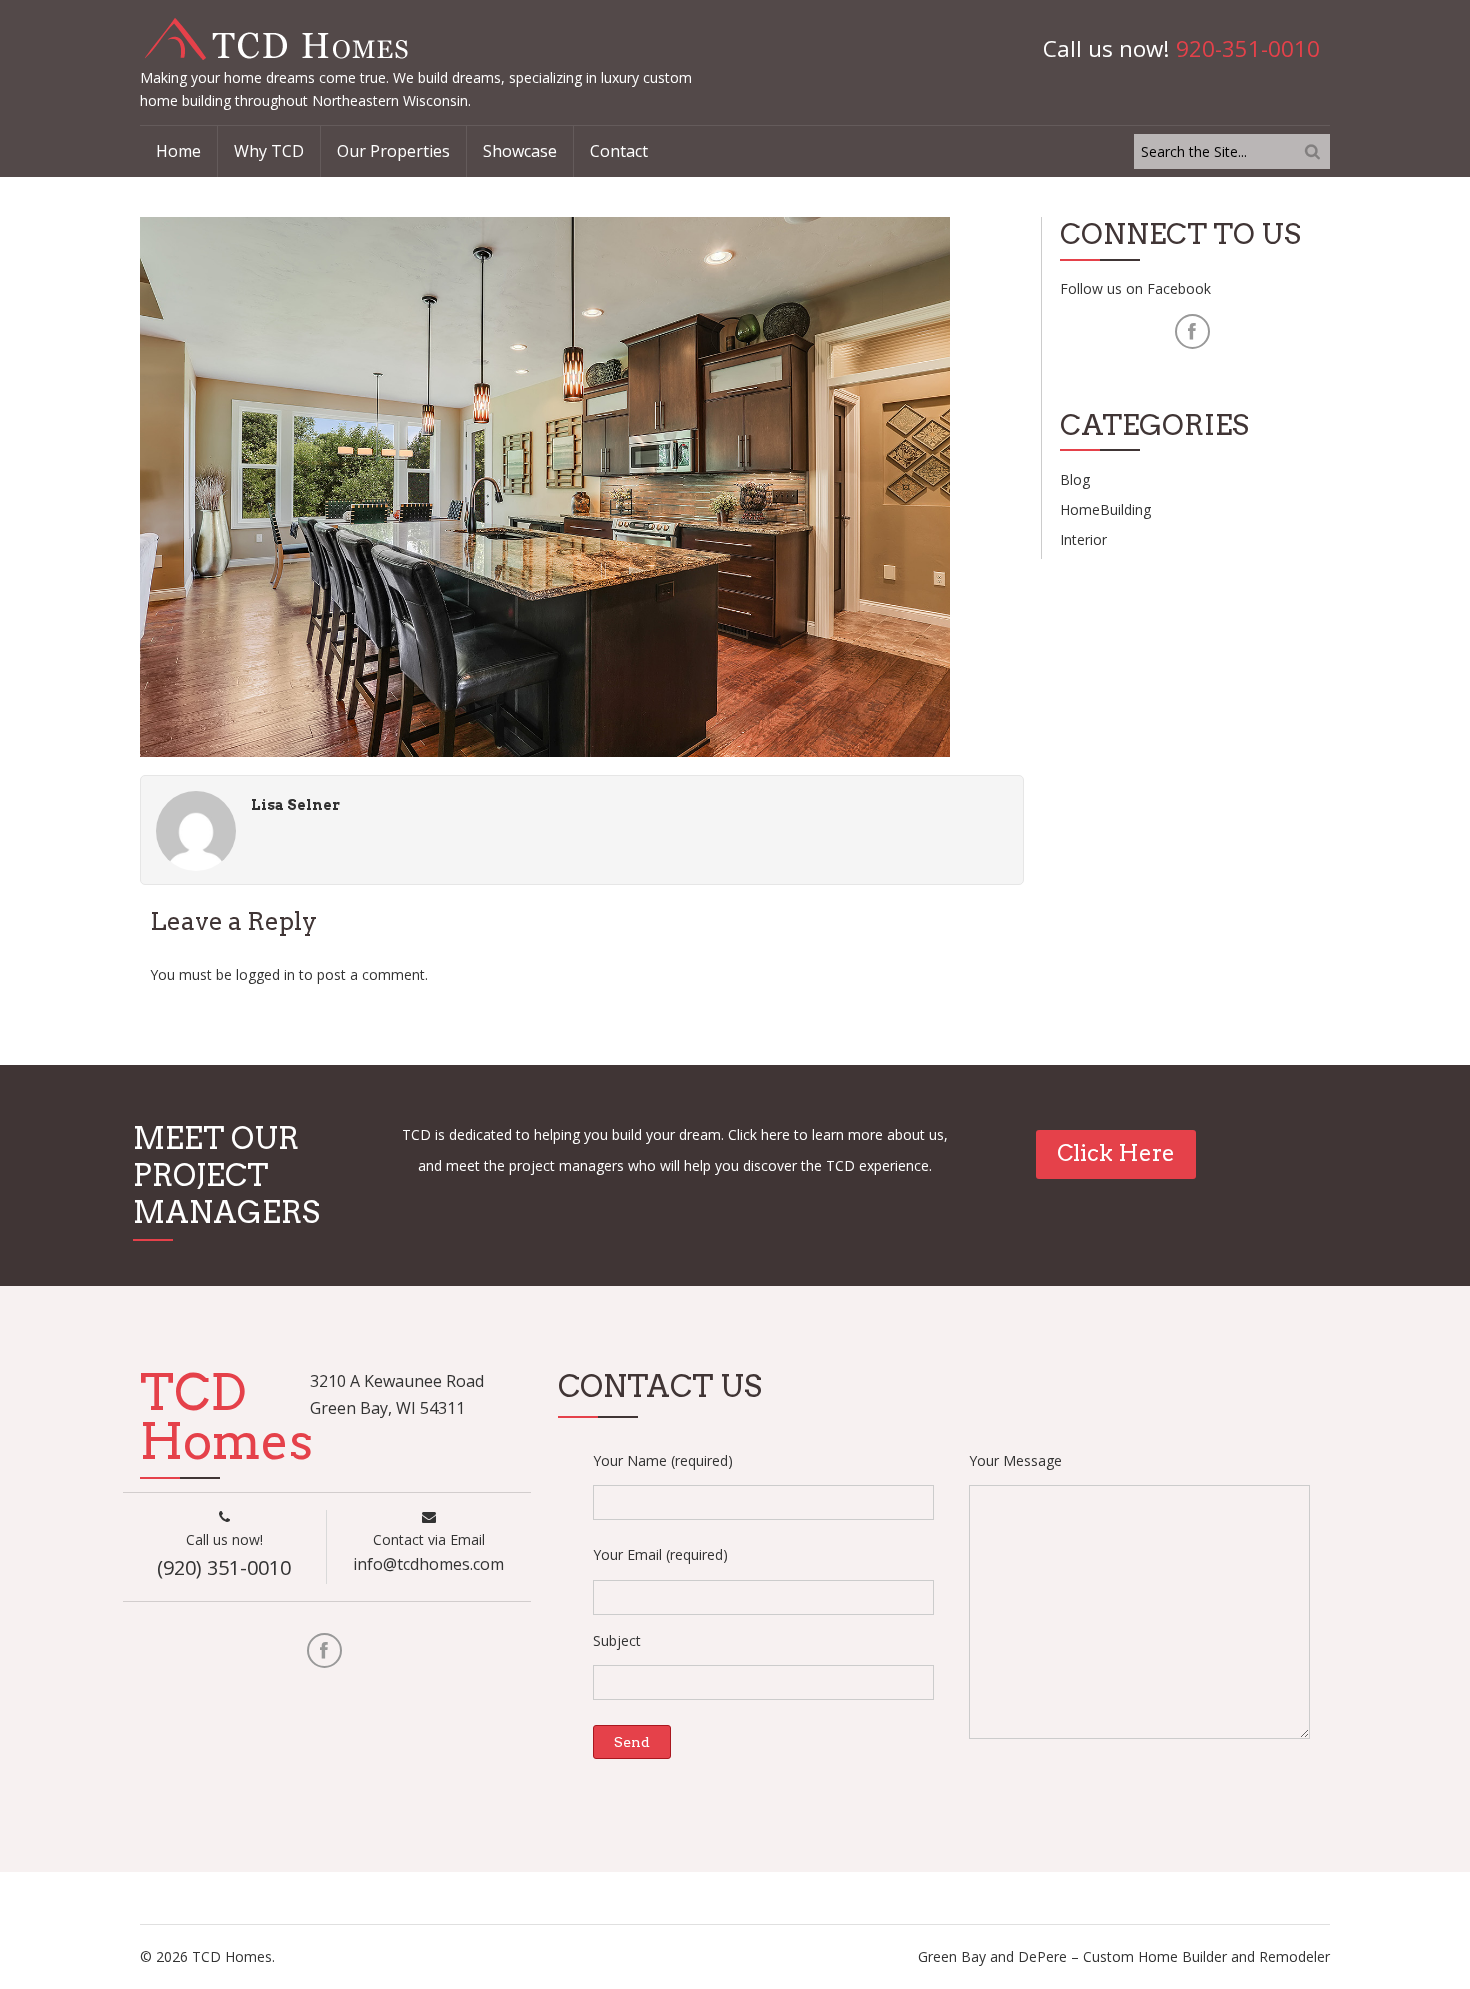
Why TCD (269, 151)
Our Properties (393, 151)
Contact (619, 151)
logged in (265, 974)
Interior (1083, 539)
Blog (1075, 479)
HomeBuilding (1105, 509)
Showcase (520, 151)
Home (178, 151)
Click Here (1116, 1153)
